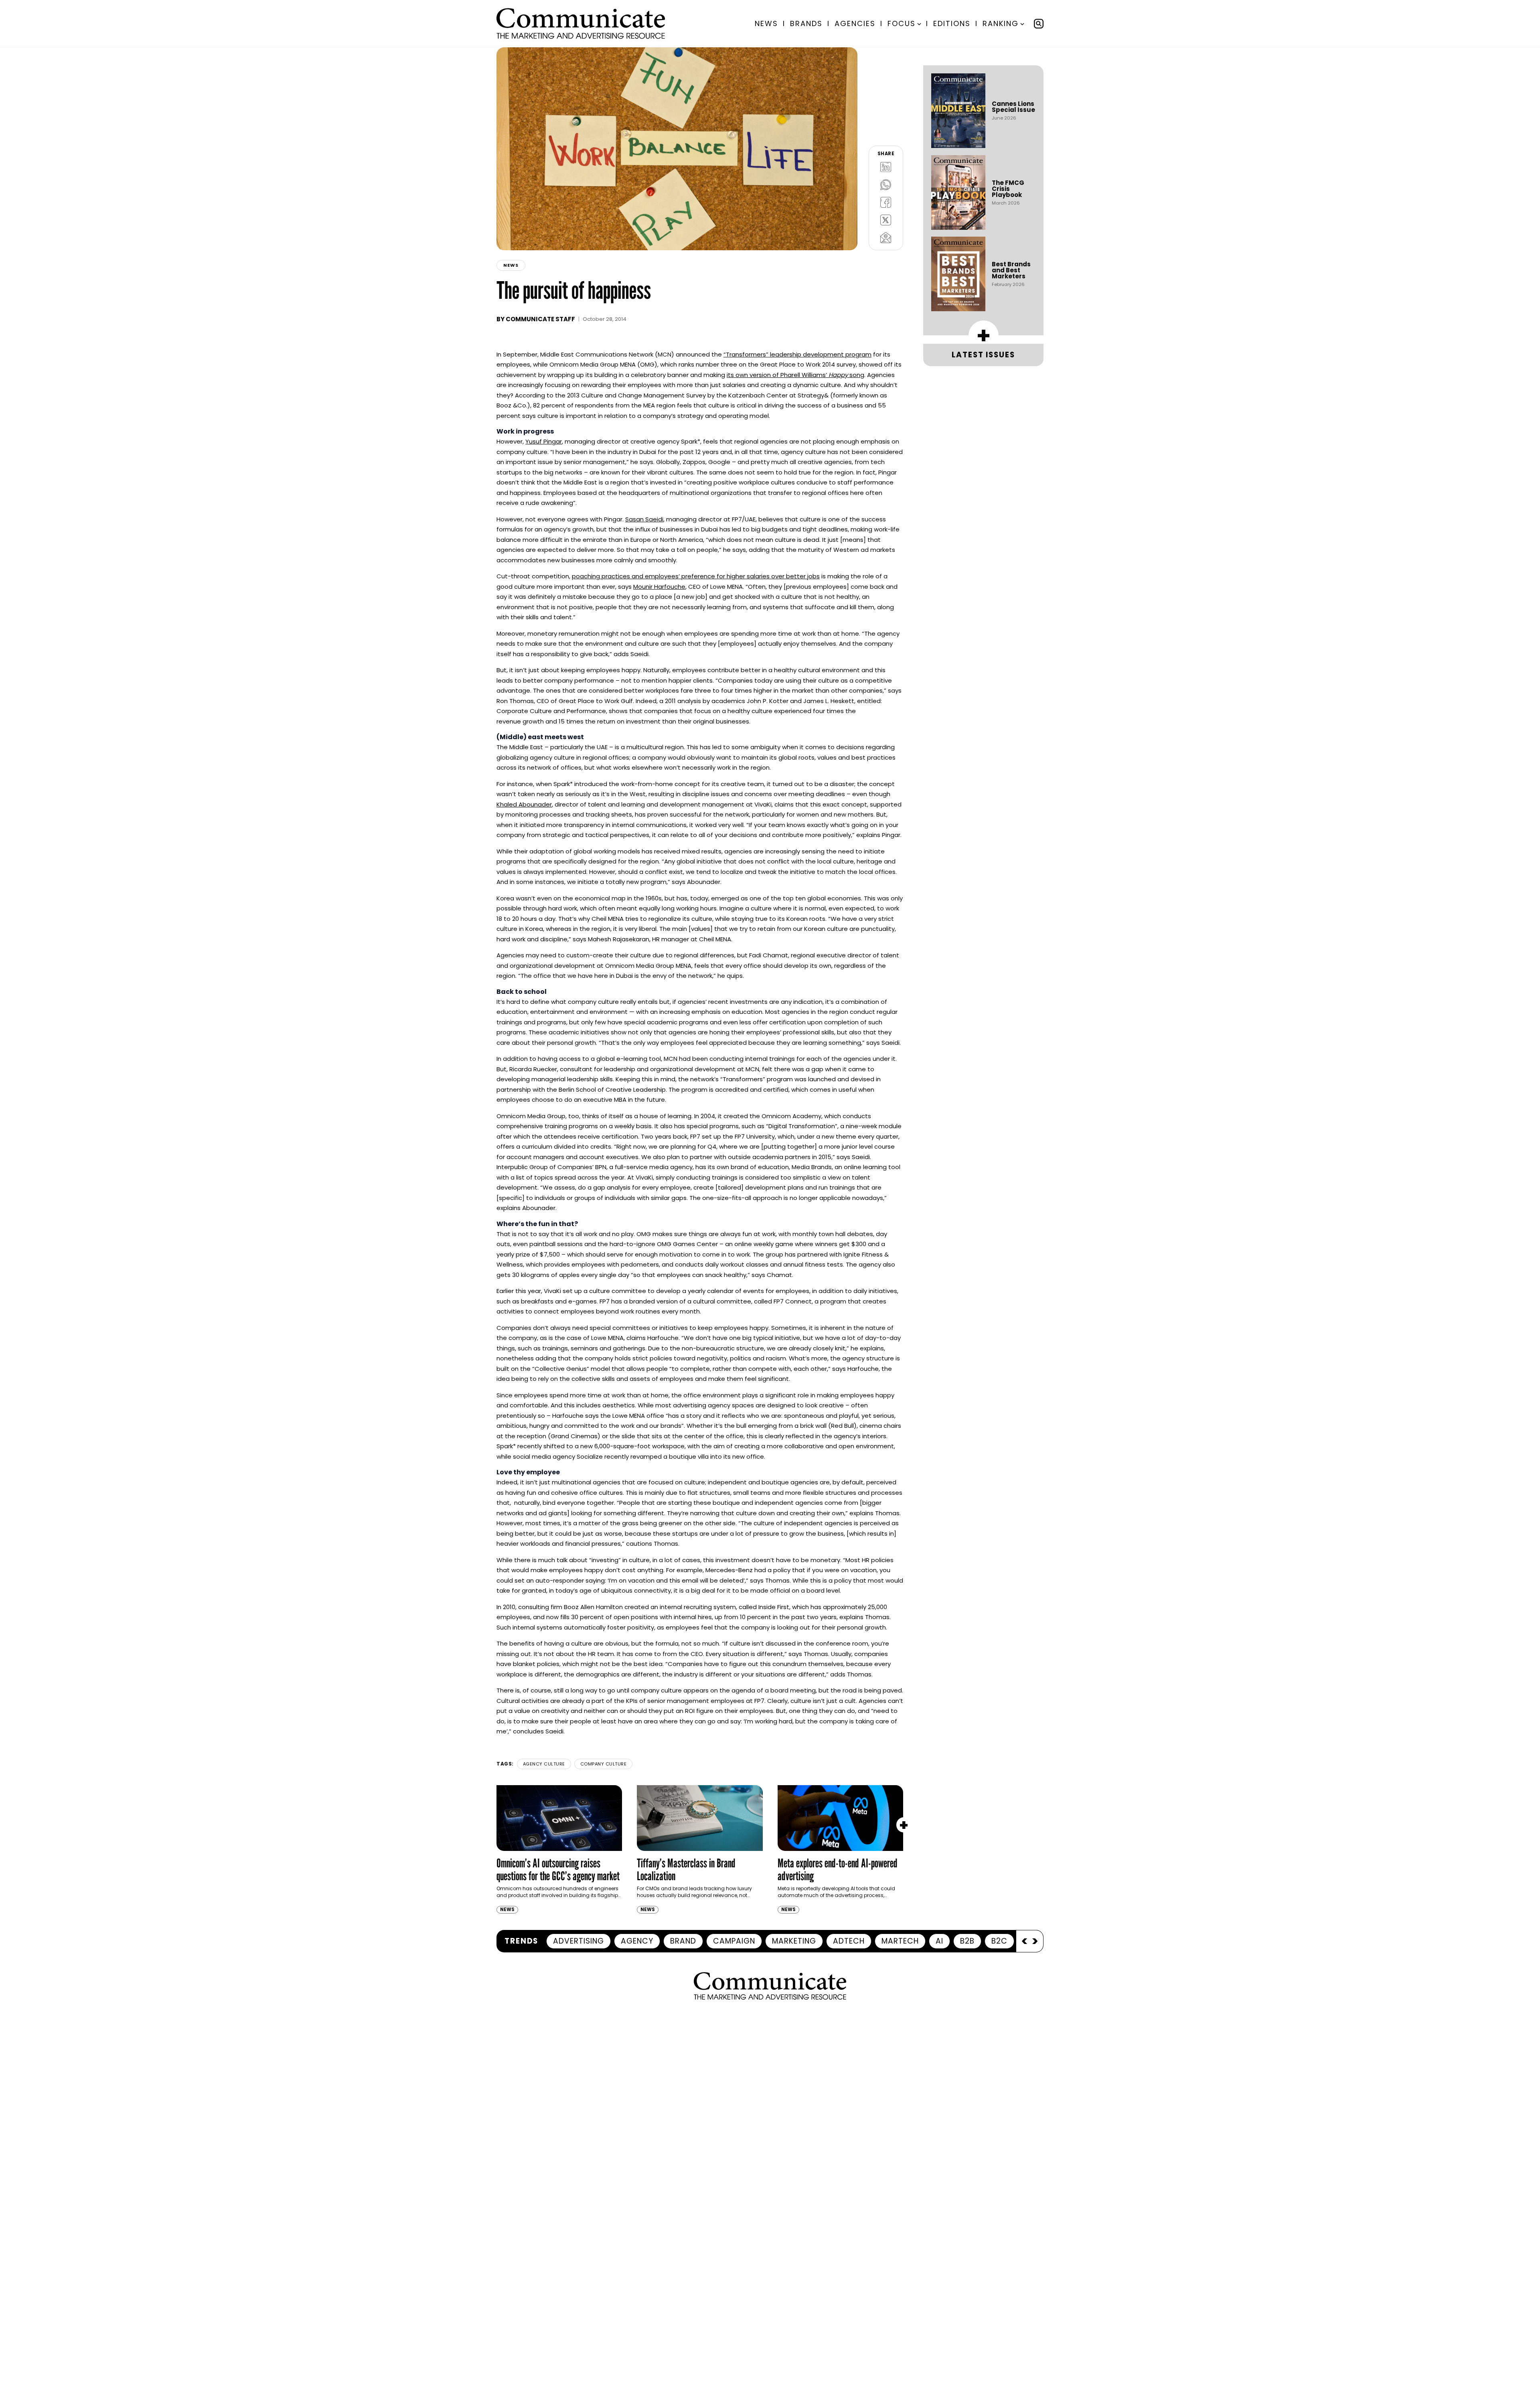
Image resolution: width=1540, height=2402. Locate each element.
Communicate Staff (540, 319)
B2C (999, 1941)
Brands (806, 23)
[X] (886, 220)
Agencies (855, 23)
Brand (683, 1941)
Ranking (1001, 23)
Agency (637, 1941)
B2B (967, 1941)
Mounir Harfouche (659, 587)
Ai (939, 1941)
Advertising (579, 1941)
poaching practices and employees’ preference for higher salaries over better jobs (696, 576)
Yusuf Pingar (544, 441)
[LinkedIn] (886, 167)
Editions (952, 23)
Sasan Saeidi (644, 519)
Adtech (849, 1941)
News (766, 23)
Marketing (794, 1941)
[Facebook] (886, 202)
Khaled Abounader (524, 804)
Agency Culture (544, 1764)
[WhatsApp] (886, 184)
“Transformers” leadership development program (797, 354)
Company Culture (604, 1764)
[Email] (886, 237)
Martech (900, 1941)
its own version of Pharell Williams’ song (795, 375)
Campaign (734, 1941)
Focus (902, 23)
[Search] (1039, 24)
